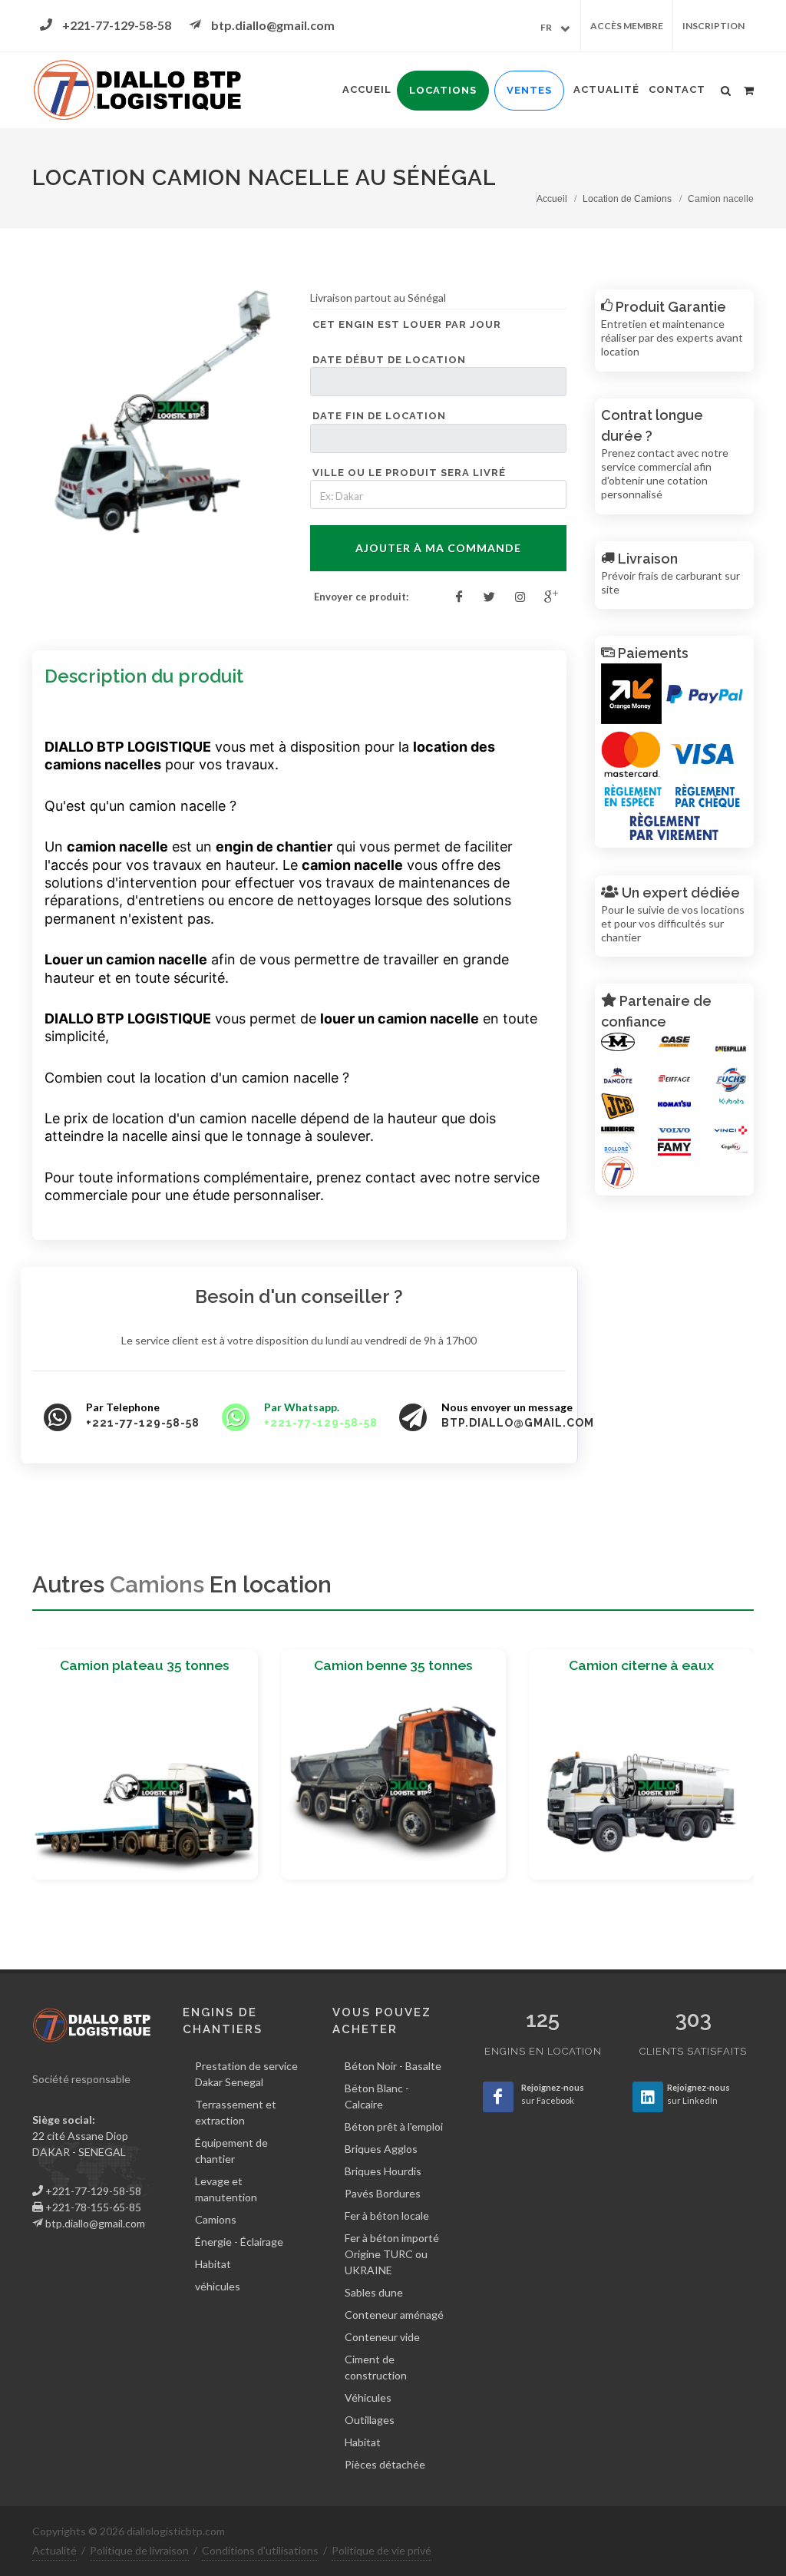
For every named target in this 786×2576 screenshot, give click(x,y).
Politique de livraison (139, 2550)
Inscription (713, 26)
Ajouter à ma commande (438, 548)
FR (546, 27)
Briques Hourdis (383, 2171)
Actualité (606, 89)
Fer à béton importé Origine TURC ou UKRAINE (392, 2254)
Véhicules (368, 2397)
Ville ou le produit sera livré (409, 473)
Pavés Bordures (383, 2193)
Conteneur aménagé (394, 2315)
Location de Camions (627, 199)
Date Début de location (389, 360)
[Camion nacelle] (161, 413)
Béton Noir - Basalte (393, 2066)
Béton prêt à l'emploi (394, 2126)
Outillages (370, 2420)
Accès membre (627, 26)
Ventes (529, 90)
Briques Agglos (381, 2149)
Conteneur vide (382, 2337)
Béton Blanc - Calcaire (377, 2096)
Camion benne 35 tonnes (393, 1665)
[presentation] (18, 1771)
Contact (677, 89)
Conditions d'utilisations (260, 2550)
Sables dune (374, 2292)
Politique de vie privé (381, 2550)
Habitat (363, 2442)
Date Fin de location (379, 416)
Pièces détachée (385, 2464)
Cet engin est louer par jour (407, 324)
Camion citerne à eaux (641, 1665)
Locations (443, 90)
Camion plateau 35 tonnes (145, 1665)
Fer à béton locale (387, 2216)
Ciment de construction (376, 2367)
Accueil (367, 89)
